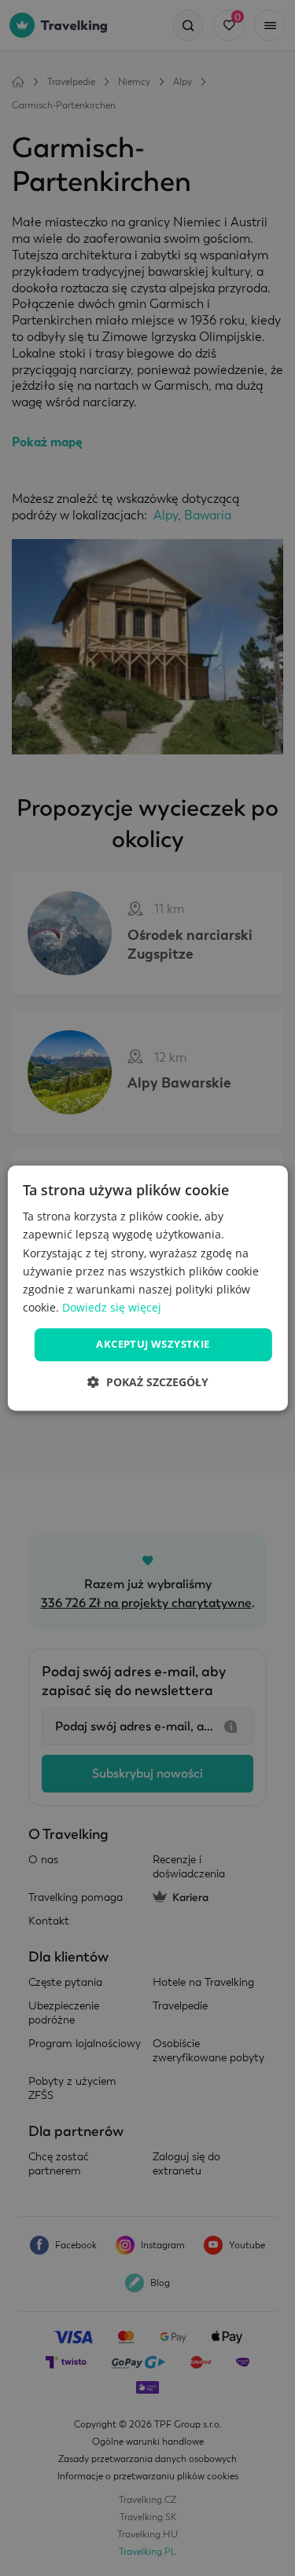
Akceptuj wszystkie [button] (153, 1344)
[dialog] (147, 1288)
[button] (148, 1382)
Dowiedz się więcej (112, 1307)
